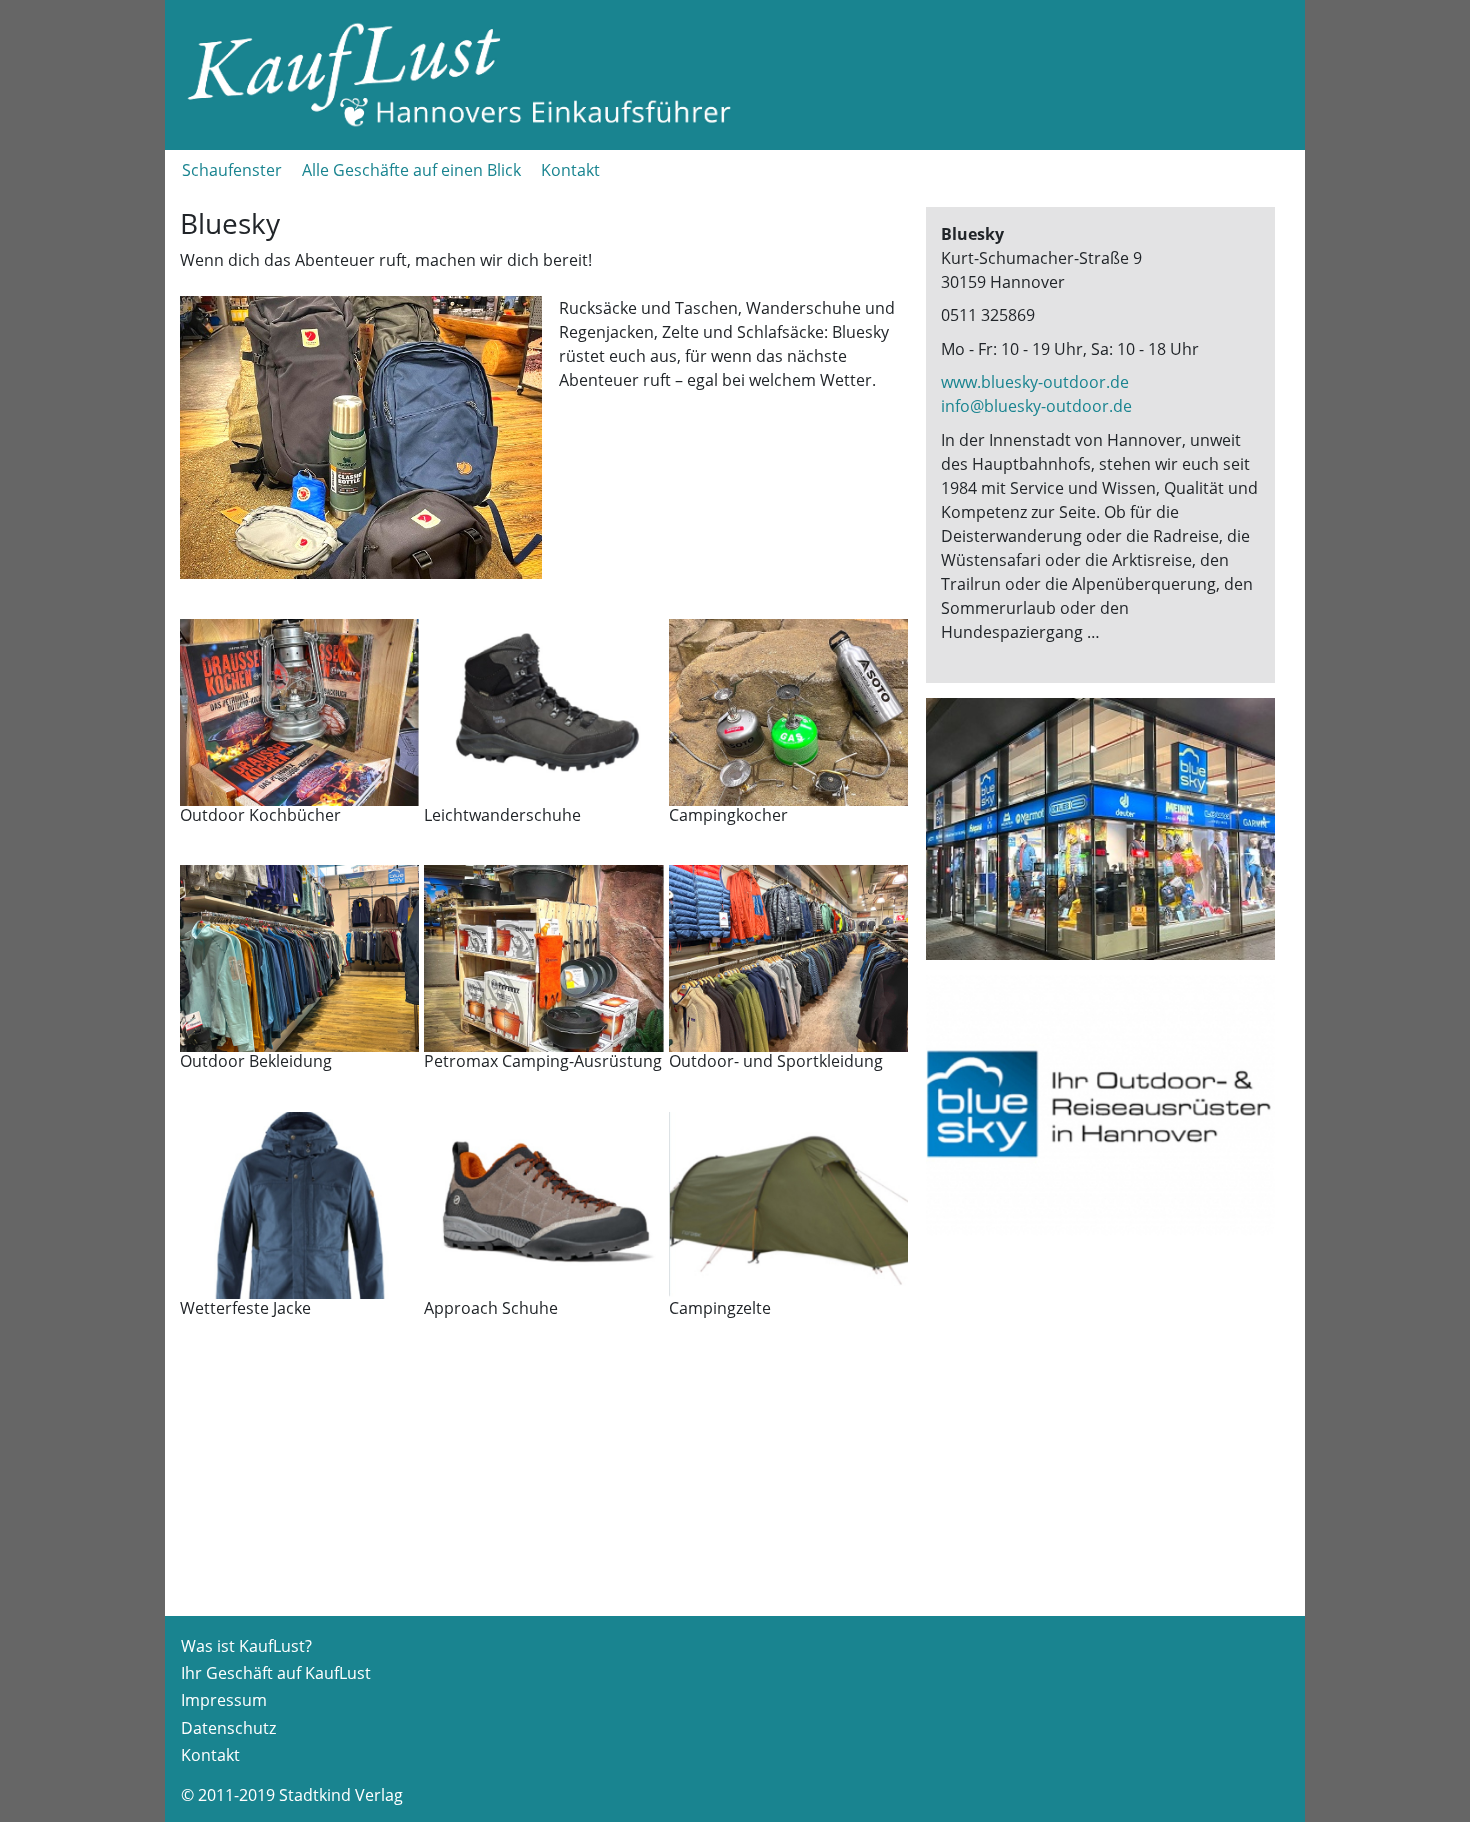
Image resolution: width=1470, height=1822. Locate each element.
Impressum (224, 1700)
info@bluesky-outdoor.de (1036, 406)
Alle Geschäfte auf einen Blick (411, 170)
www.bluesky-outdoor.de (1035, 382)
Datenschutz (228, 1728)
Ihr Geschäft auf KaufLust (276, 1673)
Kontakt (570, 170)
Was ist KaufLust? (246, 1646)
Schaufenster (232, 170)
